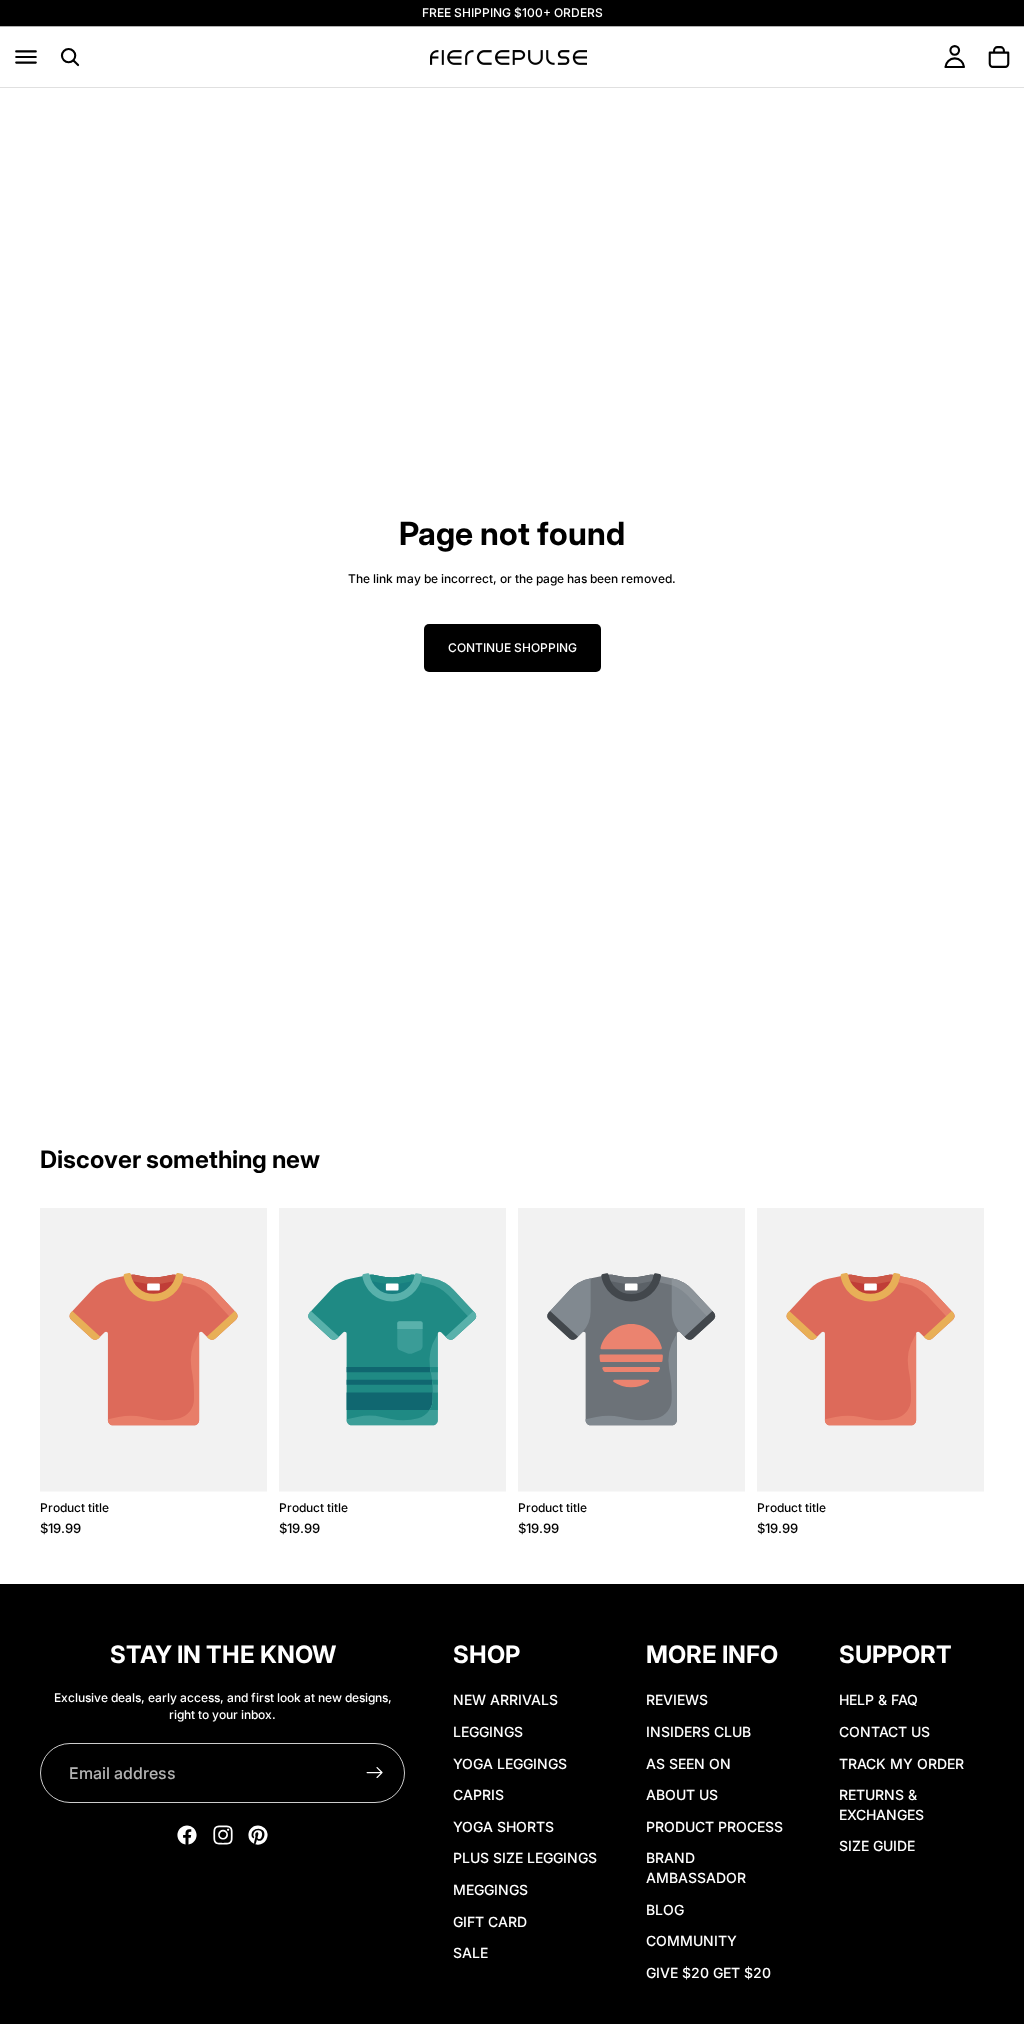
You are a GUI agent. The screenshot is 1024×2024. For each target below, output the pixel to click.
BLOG (665, 1909)
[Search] (70, 57)
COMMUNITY (691, 1940)
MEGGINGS (490, 1889)
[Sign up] (375, 1774)
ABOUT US (682, 1794)
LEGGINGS (488, 1731)
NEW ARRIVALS (505, 1700)
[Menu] (26, 57)
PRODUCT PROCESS (714, 1826)
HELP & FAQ (878, 1700)
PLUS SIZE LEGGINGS (525, 1857)
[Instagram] (223, 1836)
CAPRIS (478, 1794)
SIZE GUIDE (877, 1845)
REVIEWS (677, 1700)
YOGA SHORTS (503, 1826)
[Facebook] (187, 1836)
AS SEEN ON (688, 1763)
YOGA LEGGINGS (510, 1763)
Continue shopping (512, 647)
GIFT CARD (490, 1921)
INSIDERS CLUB (698, 1731)
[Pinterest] (258, 1836)
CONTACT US (884, 1731)
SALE (470, 1952)
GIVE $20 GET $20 (708, 1972)
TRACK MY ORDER (901, 1763)
